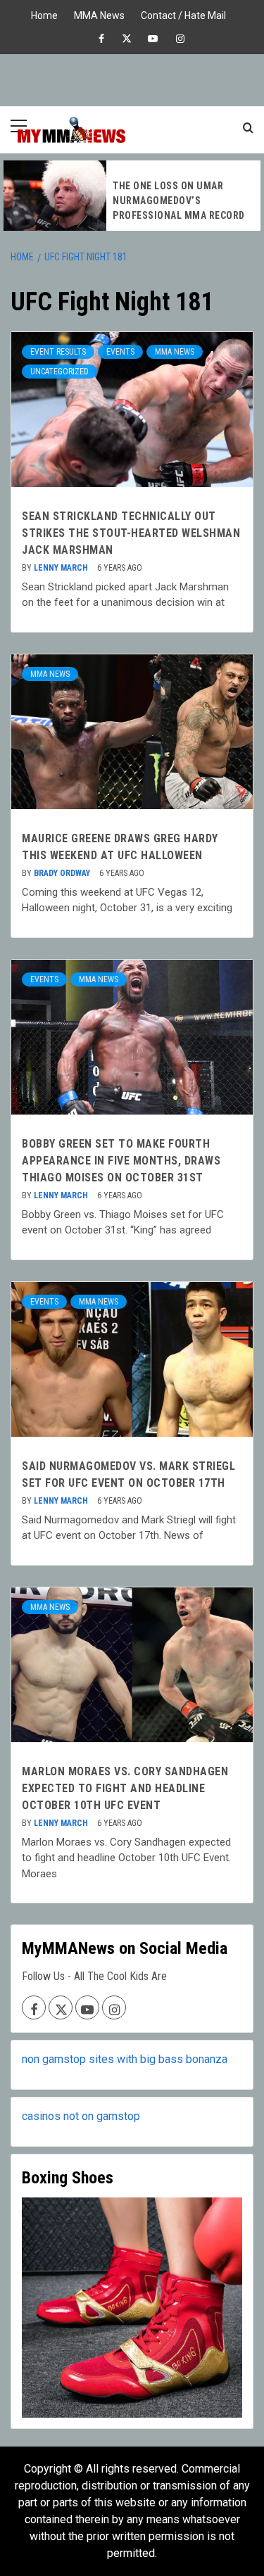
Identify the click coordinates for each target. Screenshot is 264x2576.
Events (120, 352)
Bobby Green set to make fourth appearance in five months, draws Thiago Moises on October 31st (121, 1161)
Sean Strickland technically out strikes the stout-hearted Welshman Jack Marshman (131, 533)
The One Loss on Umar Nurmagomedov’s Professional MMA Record (179, 201)
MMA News (99, 14)
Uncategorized (59, 372)
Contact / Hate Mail (183, 14)
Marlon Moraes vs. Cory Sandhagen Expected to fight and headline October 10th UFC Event (125, 1788)
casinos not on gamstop (81, 2116)
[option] (132, 196)
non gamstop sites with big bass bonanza (125, 2059)
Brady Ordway (63, 873)
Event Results (58, 352)
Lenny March (62, 568)
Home (44, 14)
